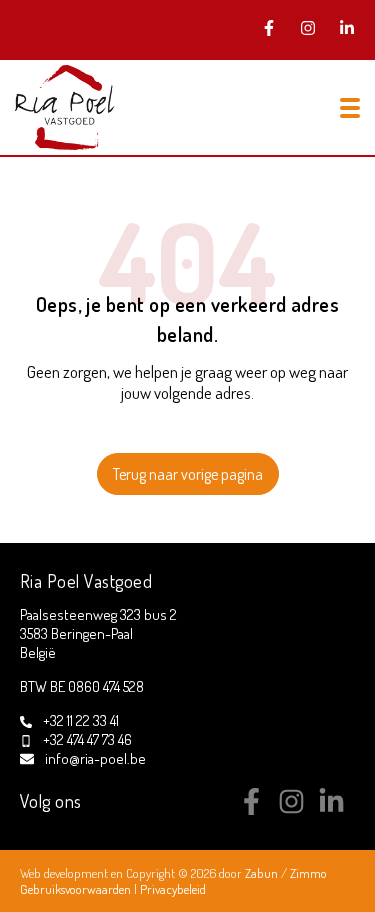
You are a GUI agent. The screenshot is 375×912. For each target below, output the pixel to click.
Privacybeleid (173, 889)
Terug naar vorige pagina (188, 474)
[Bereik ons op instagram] (291, 809)
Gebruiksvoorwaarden (77, 889)
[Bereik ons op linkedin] (331, 809)
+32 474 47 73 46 (87, 739)
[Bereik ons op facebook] (251, 809)
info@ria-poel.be (95, 758)
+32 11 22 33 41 (81, 720)
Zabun (261, 873)
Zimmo (308, 873)
